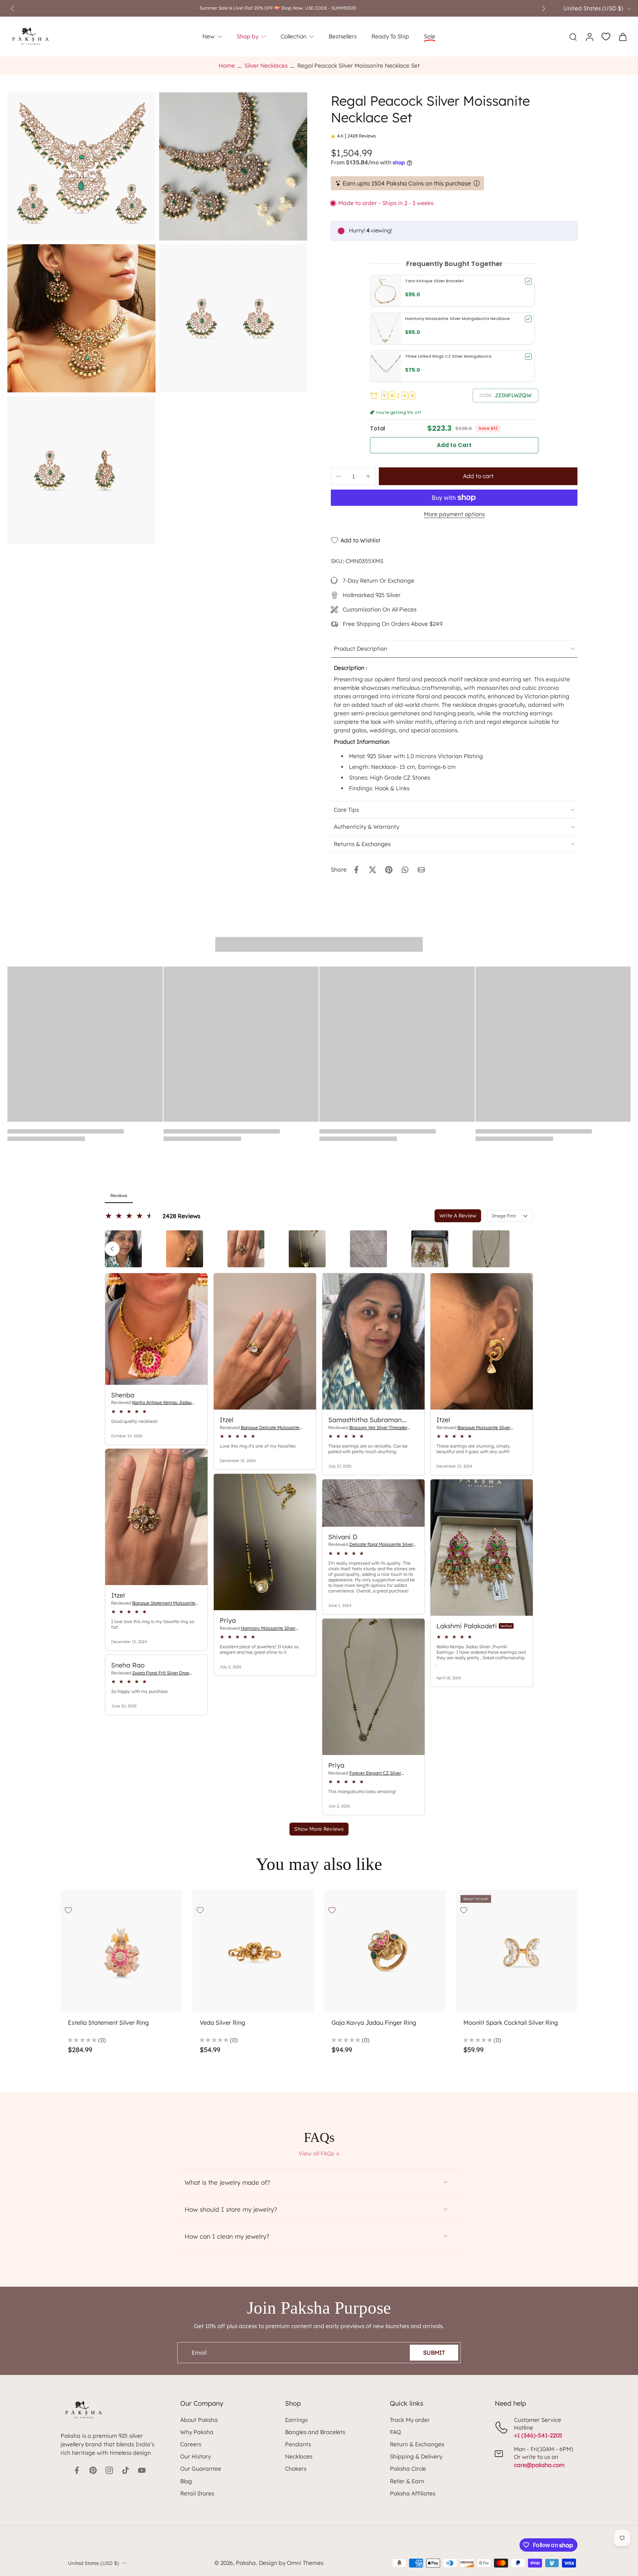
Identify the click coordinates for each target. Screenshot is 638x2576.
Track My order (410, 2420)
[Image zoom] (81, 166)
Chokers (296, 2469)
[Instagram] (109, 2470)
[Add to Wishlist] (68, 1910)
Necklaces (299, 2456)
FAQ (395, 2432)
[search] (573, 37)
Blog (186, 2481)
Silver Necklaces (266, 66)
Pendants (298, 2444)
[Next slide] (543, 8)
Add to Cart (454, 445)
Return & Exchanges (417, 2444)
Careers (191, 2444)
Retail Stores (197, 2493)
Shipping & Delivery (416, 2456)
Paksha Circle (408, 2469)
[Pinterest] (93, 2470)
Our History (195, 2456)
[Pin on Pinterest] (389, 870)
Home (227, 66)
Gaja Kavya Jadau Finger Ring (374, 2023)
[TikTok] (126, 2470)
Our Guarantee (201, 2469)
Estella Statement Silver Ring (108, 2023)
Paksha (246, 2563)
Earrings (296, 2420)
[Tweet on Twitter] (373, 870)
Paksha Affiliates (413, 2493)
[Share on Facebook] (356, 870)
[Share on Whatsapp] (405, 870)
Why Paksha (197, 2432)
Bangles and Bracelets (315, 2432)
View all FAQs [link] (316, 2154)
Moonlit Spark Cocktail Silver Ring (511, 2023)
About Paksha (199, 2420)
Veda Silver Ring (222, 2023)
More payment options (454, 514)
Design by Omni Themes (291, 2563)
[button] (505, 395)
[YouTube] (142, 2470)
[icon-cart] (622, 37)
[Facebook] (77, 2470)
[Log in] (589, 37)
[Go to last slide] (13, 8)
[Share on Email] (421, 870)
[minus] (339, 476)
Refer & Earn (407, 2481)
